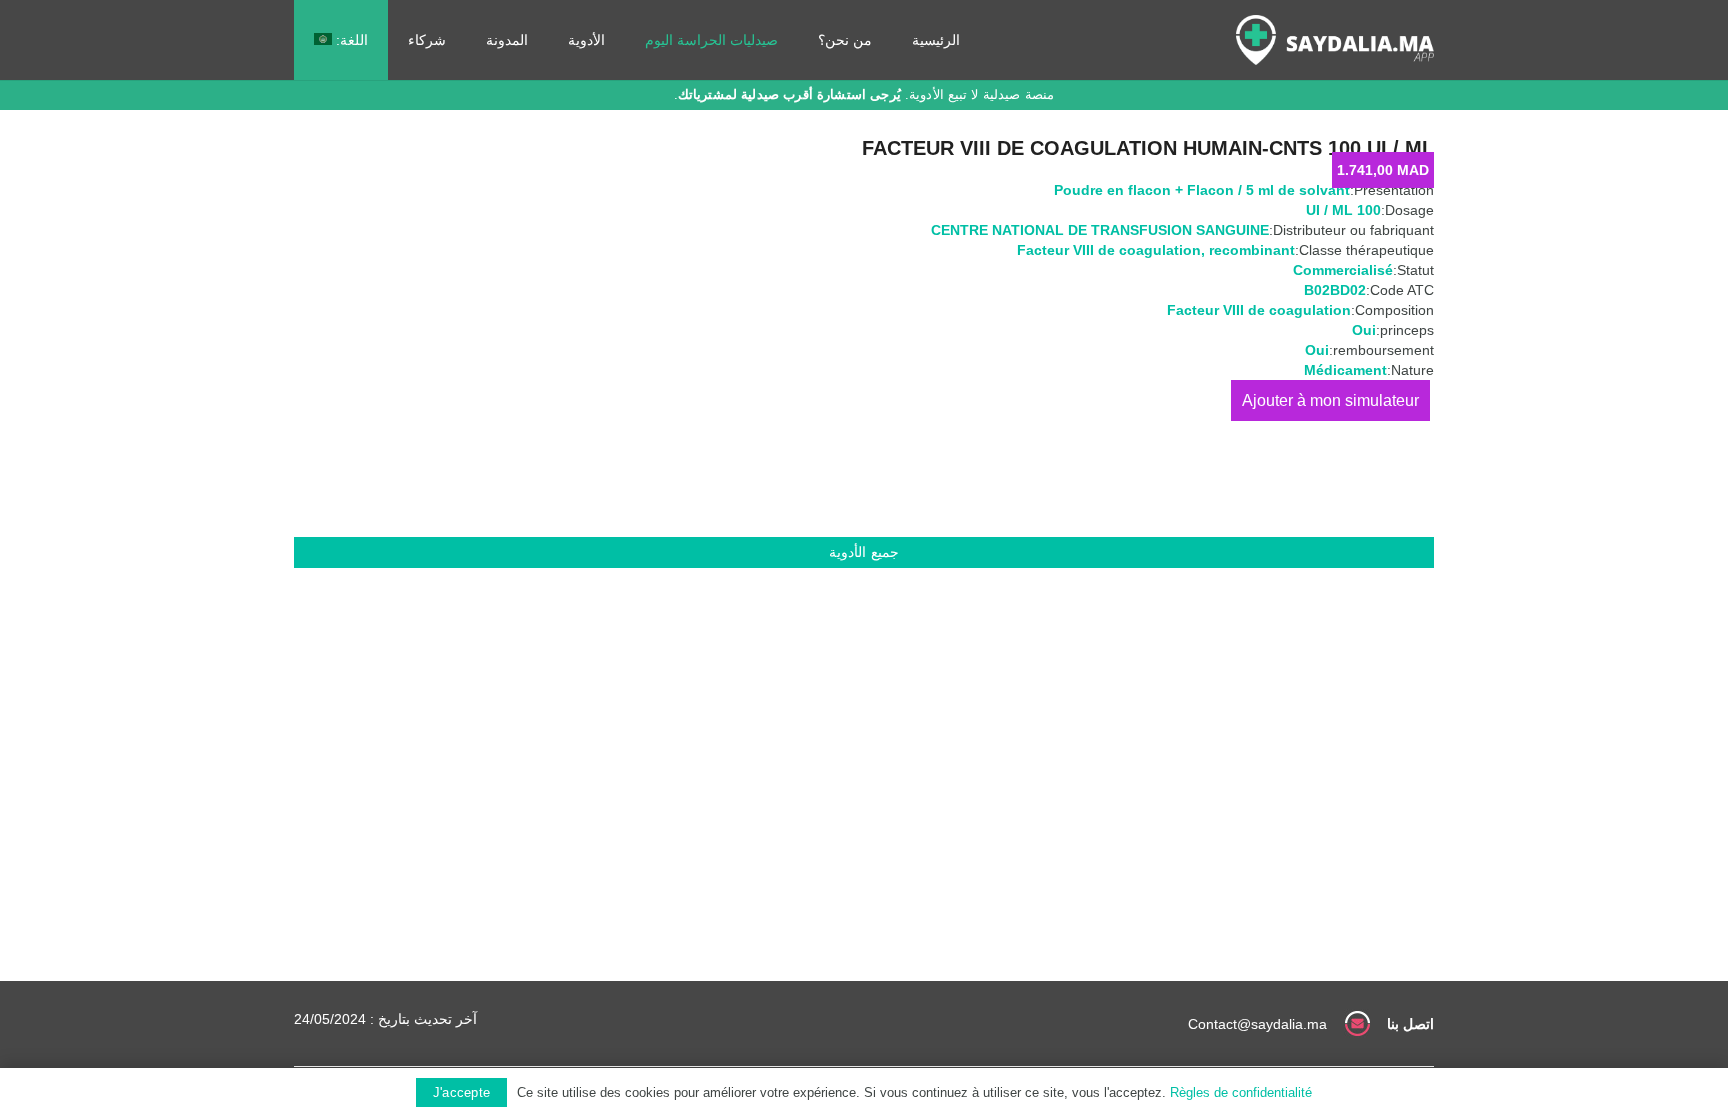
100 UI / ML (1343, 210)
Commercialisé (1343, 270)
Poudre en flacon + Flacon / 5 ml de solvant (1202, 190)
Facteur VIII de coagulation (1109, 250)
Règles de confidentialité (1241, 1092)
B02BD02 (1335, 290)
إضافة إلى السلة (1330, 400)
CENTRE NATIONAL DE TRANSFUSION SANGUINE (1100, 230)
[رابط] (1335, 40)
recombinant (1252, 250)
